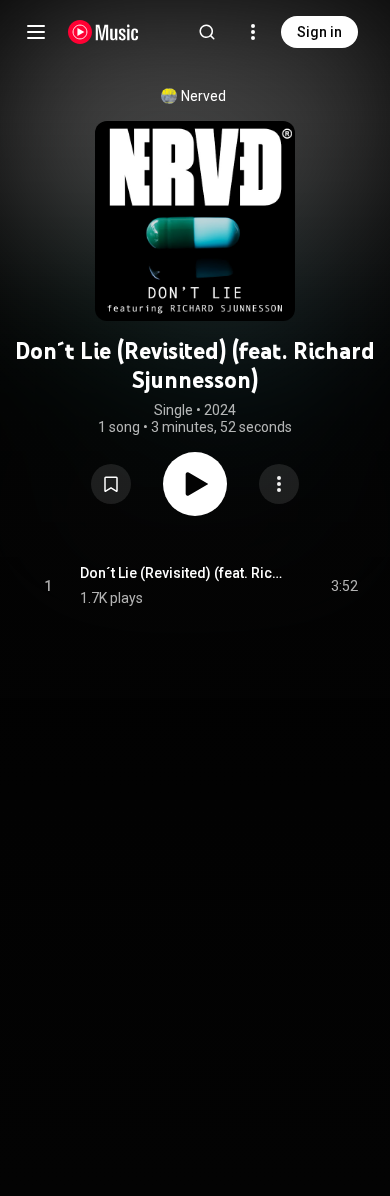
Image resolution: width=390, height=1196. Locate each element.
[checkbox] (344, 586)
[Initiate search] (207, 32)
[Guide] (36, 32)
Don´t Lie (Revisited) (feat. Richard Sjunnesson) (182, 573)
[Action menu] (279, 484)
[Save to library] (111, 484)
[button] (111, 484)
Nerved (203, 96)
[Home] (103, 32)
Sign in (319, 32)
